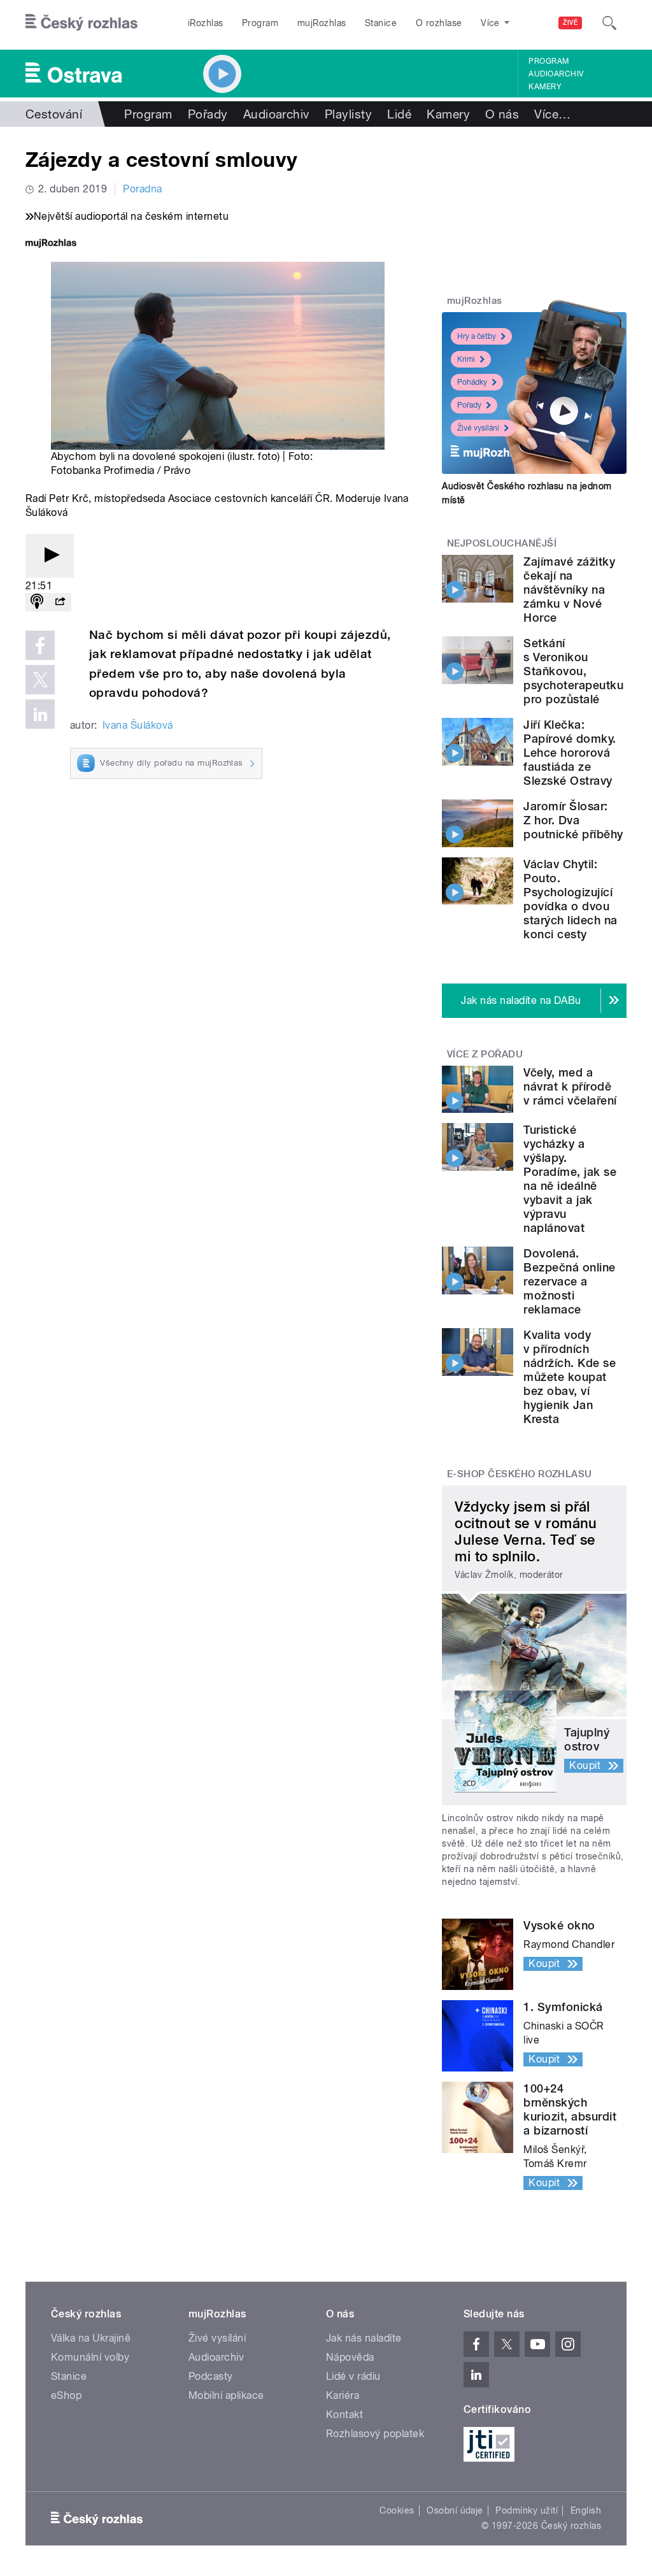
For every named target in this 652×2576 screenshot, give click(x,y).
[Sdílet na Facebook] (40, 645)
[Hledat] (609, 23)
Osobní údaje (455, 2510)
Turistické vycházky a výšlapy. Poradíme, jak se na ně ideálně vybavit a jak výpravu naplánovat (570, 1179)
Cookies (397, 2510)
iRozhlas (206, 23)
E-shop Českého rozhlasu (520, 1474)
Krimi (466, 359)
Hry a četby (477, 336)
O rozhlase (439, 23)
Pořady (208, 114)
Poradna (142, 189)
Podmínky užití (527, 2510)
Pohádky (472, 382)
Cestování (54, 114)
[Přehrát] (50, 556)
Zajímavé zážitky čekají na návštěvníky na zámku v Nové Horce (569, 590)
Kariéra (343, 2395)
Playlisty (348, 114)
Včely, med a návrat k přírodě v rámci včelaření (570, 1086)
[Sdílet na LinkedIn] (40, 714)
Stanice (381, 23)
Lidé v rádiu (353, 2376)
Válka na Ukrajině (91, 2338)
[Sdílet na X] (40, 680)
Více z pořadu (485, 1054)
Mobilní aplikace (226, 2395)
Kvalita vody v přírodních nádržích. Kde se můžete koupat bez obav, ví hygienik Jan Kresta (570, 1377)
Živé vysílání (478, 428)
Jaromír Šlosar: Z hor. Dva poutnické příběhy (573, 820)
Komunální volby (90, 2357)
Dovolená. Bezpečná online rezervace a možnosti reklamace (569, 1281)
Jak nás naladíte (364, 2338)
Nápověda (350, 2357)
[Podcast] (37, 602)
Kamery (545, 87)
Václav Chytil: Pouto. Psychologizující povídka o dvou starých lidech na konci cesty (570, 899)
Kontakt (344, 2415)
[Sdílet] (60, 602)
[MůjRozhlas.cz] (51, 244)
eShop (66, 2395)
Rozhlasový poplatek (375, 2434)
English (586, 2510)
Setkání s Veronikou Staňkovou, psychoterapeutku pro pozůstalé (573, 671)
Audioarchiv (556, 74)
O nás (502, 114)
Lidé (399, 114)
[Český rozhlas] (81, 23)
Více (552, 114)
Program (260, 23)
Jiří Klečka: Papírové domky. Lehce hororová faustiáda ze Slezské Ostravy (570, 753)
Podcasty (211, 2376)
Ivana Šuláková (138, 725)
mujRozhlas (322, 23)
